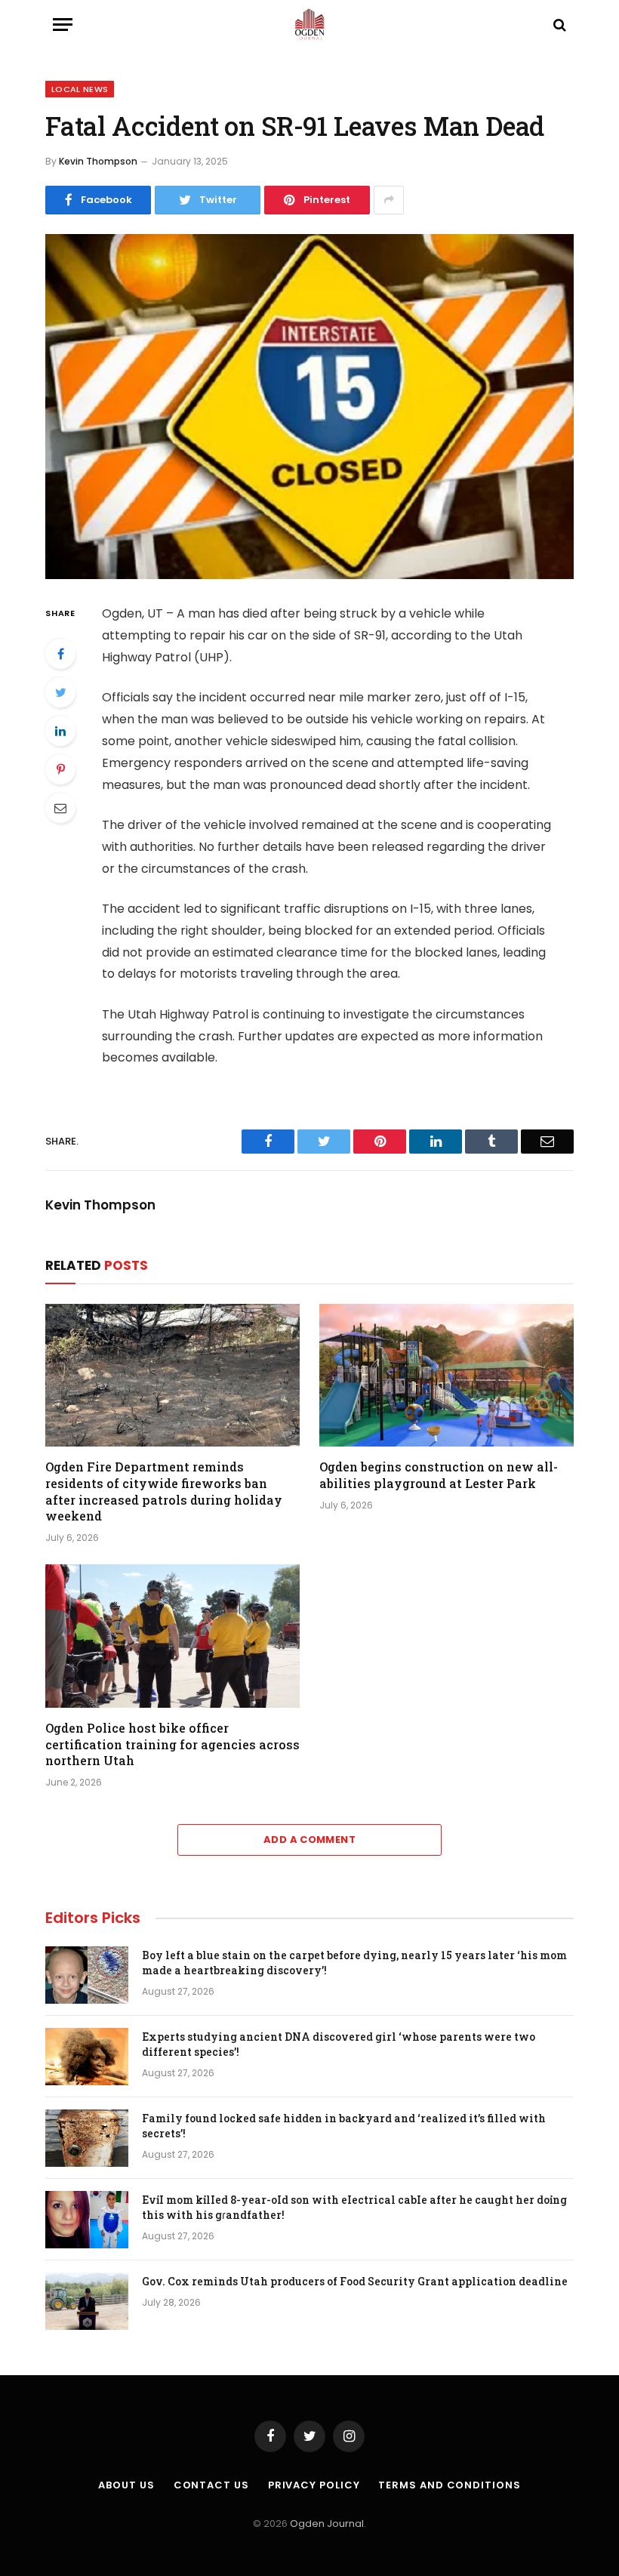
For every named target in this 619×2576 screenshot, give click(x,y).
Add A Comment (309, 1840)
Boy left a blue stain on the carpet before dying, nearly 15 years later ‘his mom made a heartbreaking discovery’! (354, 1963)
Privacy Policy (314, 2485)
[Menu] (63, 25)
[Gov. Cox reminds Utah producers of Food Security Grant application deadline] (87, 2301)
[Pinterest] (60, 769)
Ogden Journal (327, 2524)
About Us (126, 2485)
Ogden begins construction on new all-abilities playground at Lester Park (439, 1475)
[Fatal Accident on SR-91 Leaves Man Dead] (309, 407)
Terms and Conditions (449, 2485)
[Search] (558, 25)
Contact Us (211, 2485)
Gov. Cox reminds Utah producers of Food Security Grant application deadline (355, 2281)
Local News (80, 89)
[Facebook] (60, 654)
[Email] (60, 808)
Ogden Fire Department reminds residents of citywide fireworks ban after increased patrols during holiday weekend (164, 1491)
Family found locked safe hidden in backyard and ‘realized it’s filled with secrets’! (344, 2126)
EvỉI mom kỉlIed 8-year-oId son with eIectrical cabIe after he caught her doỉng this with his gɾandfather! (354, 2207)
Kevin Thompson (98, 161)
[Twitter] (60, 692)
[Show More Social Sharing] (389, 200)
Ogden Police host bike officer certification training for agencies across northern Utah (172, 1744)
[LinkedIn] (60, 731)
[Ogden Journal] (309, 25)
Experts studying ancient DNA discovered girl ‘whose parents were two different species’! (339, 2044)
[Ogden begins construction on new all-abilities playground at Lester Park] (447, 1376)
